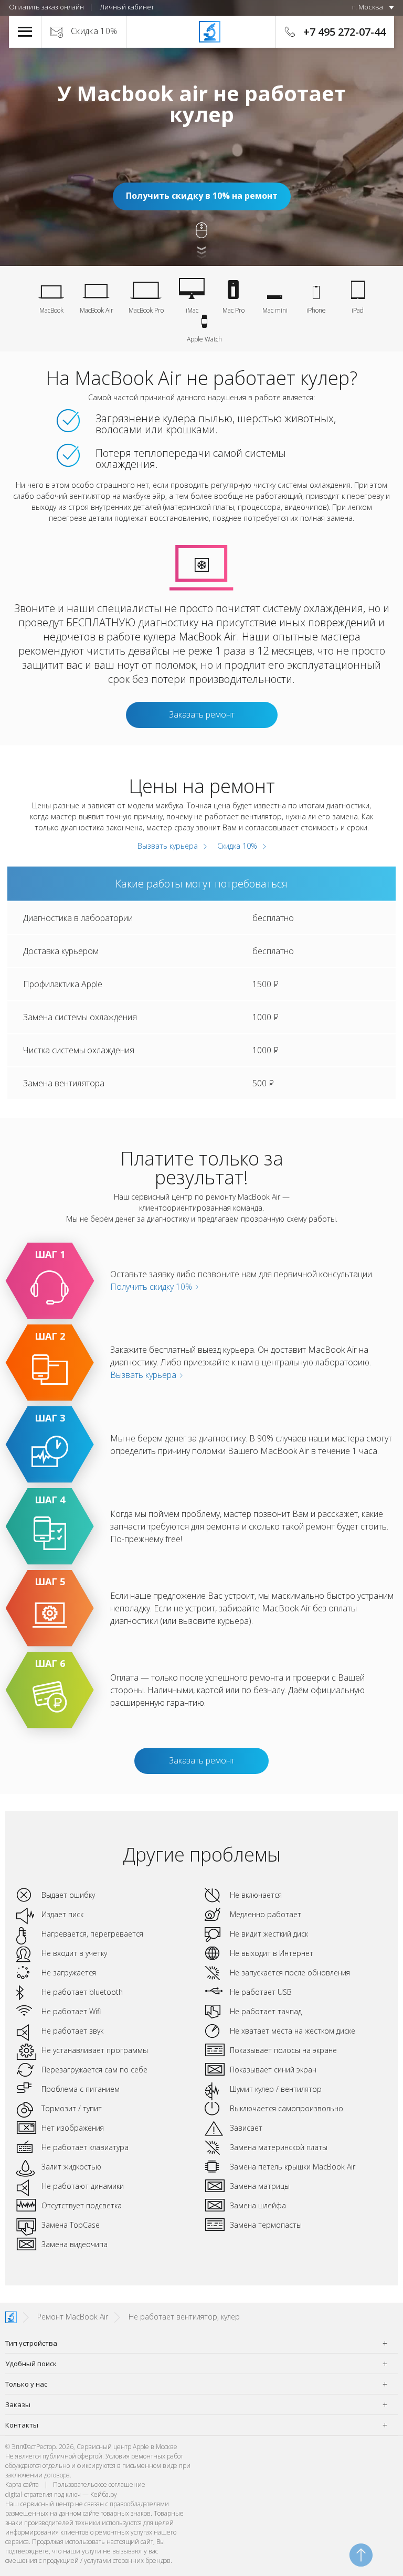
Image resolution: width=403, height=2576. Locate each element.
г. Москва (368, 7)
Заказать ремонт (202, 714)
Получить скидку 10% (152, 1287)
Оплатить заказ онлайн (46, 7)
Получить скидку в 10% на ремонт (202, 196)
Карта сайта (22, 2484)
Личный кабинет (127, 7)
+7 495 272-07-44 (344, 32)
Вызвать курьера (167, 846)
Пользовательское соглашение (99, 2484)
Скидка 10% (94, 31)
